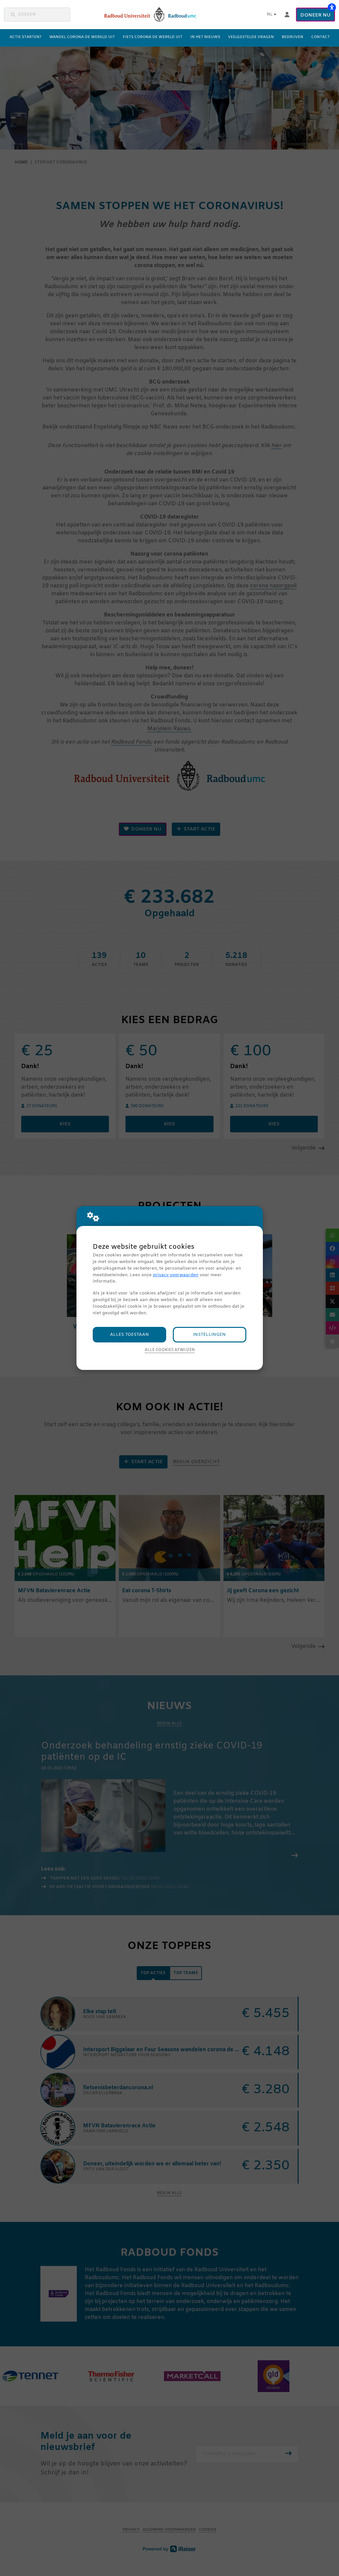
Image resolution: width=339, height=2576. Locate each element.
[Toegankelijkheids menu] (332, 7)
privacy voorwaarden (176, 1275)
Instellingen (209, 1335)
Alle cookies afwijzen (170, 1350)
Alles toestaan (129, 1335)
